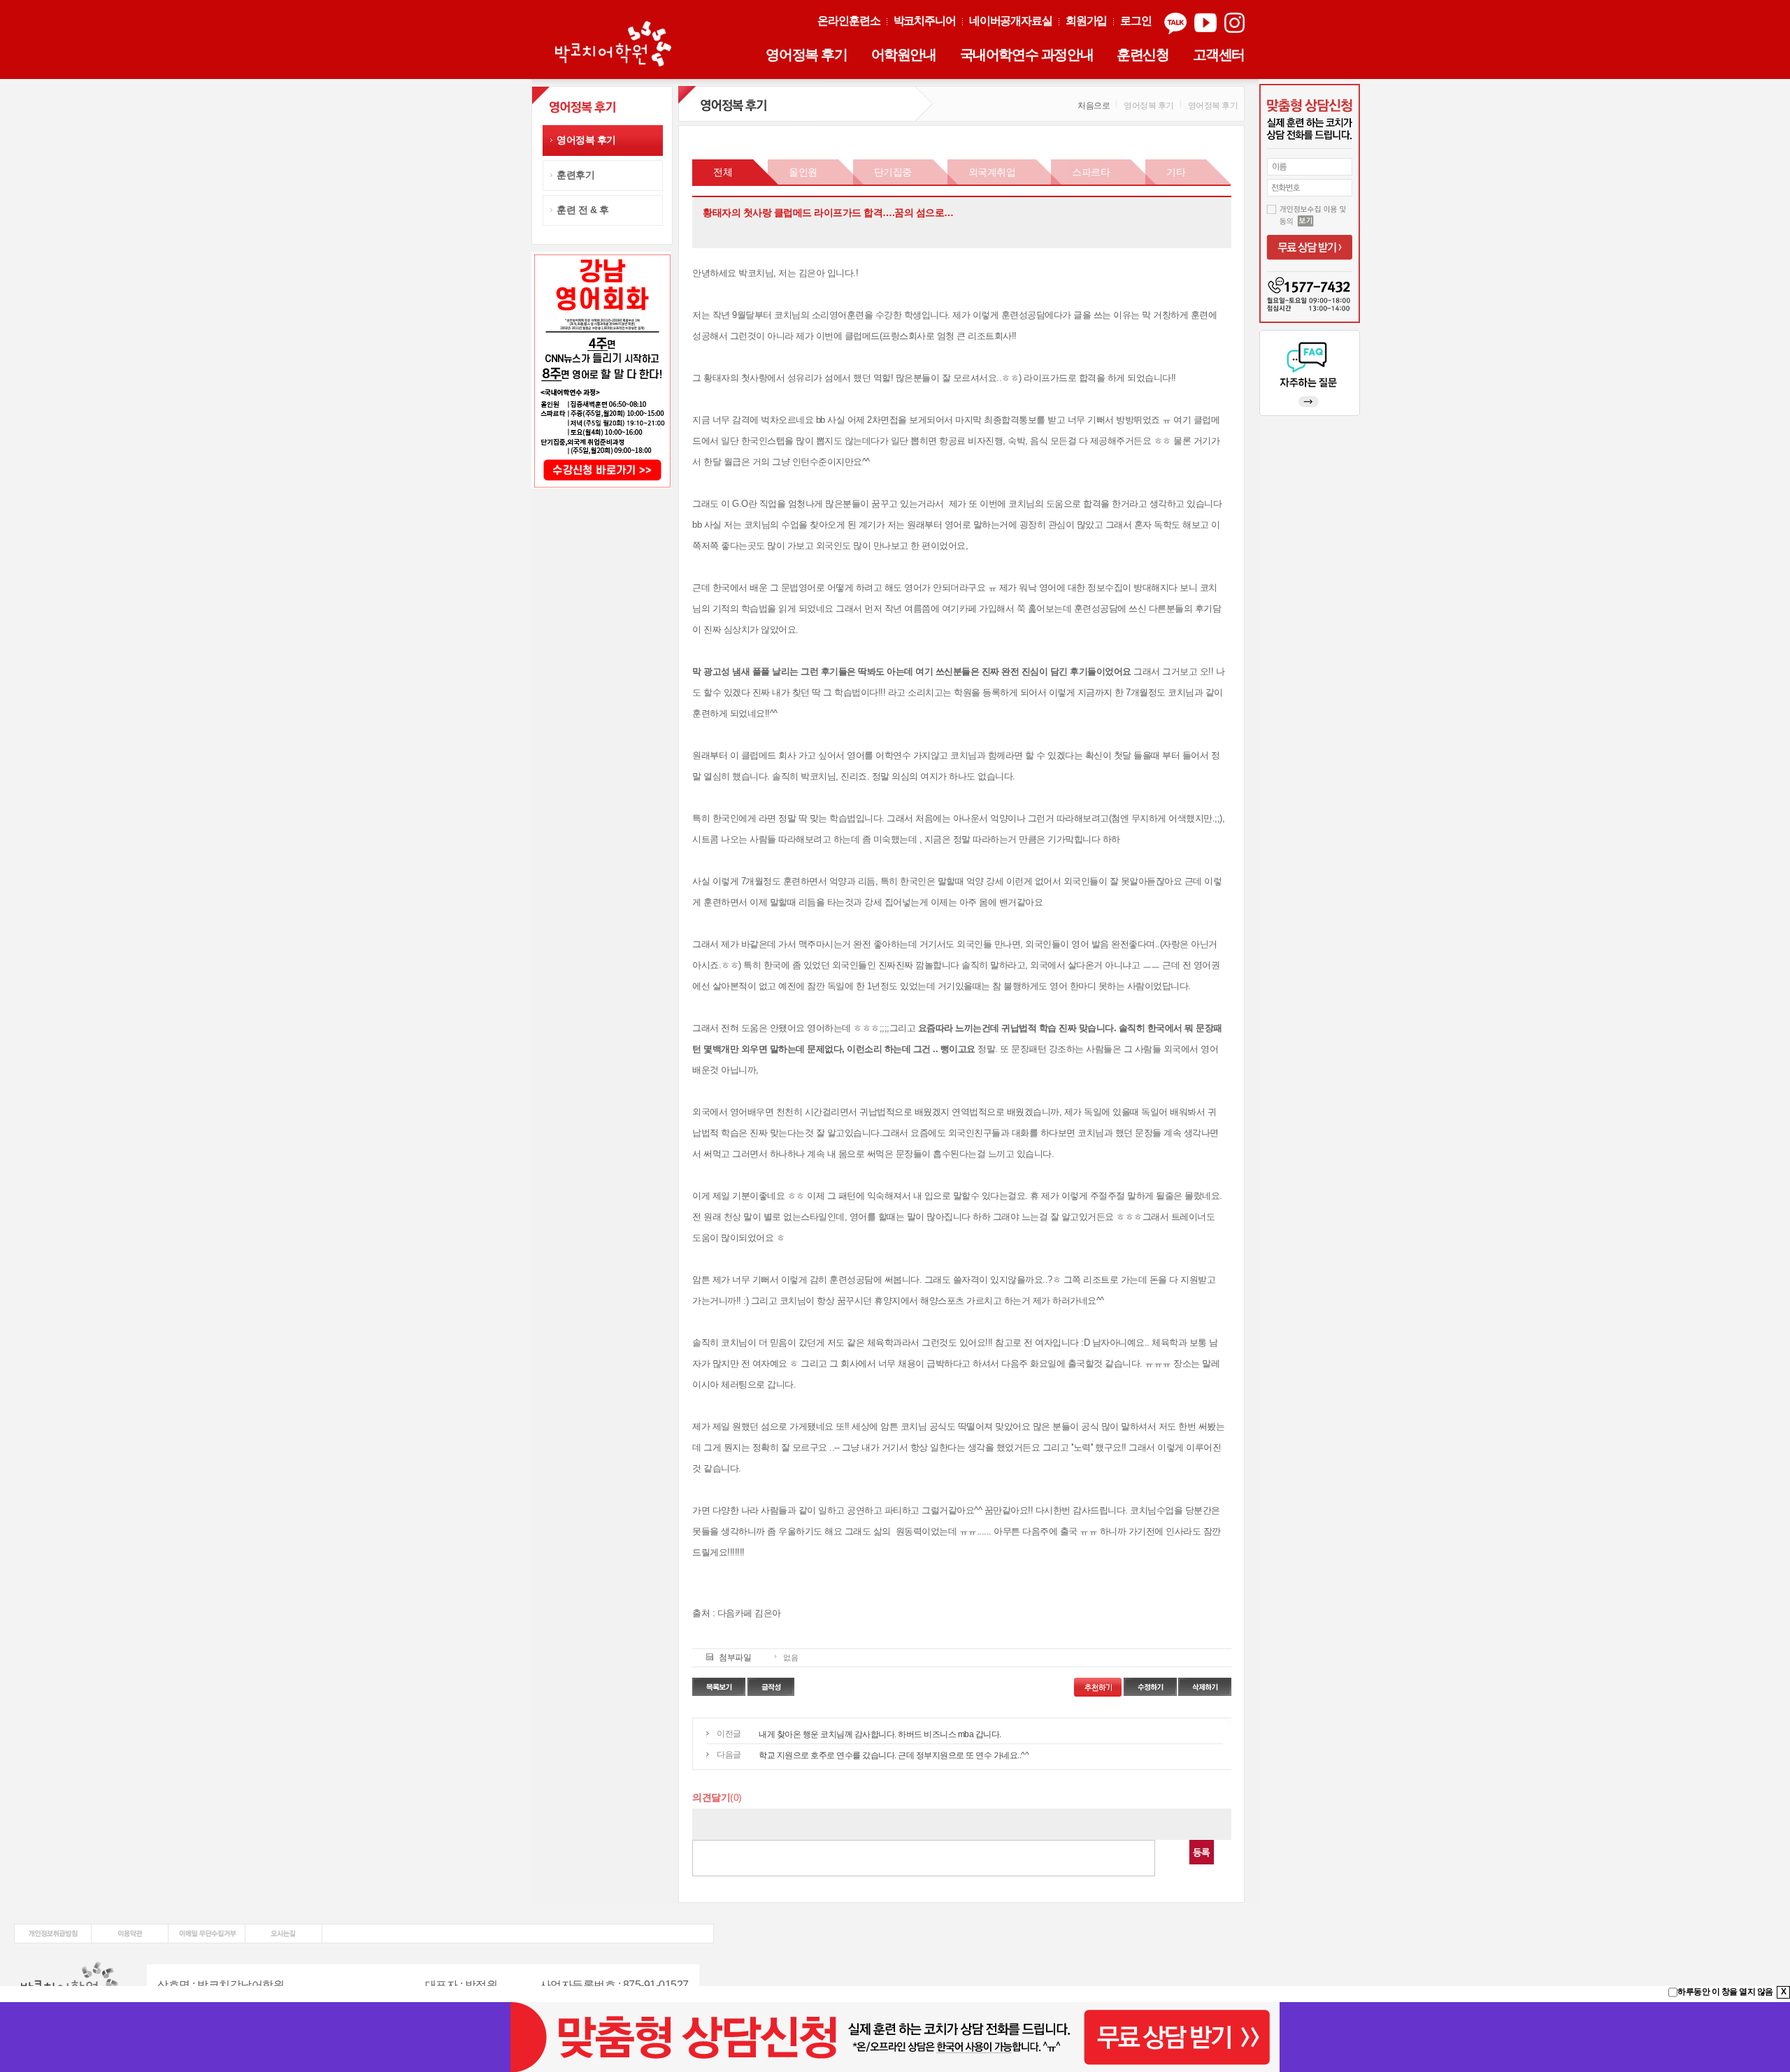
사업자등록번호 (578, 1985)
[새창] (53, 1929)
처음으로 (1094, 106)
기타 (1176, 172)
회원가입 (1087, 21)
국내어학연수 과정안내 (1027, 55)
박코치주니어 (925, 21)
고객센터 (1219, 55)
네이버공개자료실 (1011, 21)
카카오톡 (1175, 23)
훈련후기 (575, 175)
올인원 (803, 172)
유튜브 (1205, 23)
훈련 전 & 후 (582, 210)
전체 (723, 172)
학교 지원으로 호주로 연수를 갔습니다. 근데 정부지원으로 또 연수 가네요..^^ (894, 1755)
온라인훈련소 (849, 21)
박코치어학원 (615, 45)
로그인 (1136, 21)
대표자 (442, 1985)
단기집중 (893, 172)
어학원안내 (904, 55)
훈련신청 (1143, 55)
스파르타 (1091, 172)
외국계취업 (992, 172)
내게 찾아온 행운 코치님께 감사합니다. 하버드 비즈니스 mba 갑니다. (880, 1734)
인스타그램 (1234, 23)
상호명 (174, 1985)
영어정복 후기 (806, 55)
